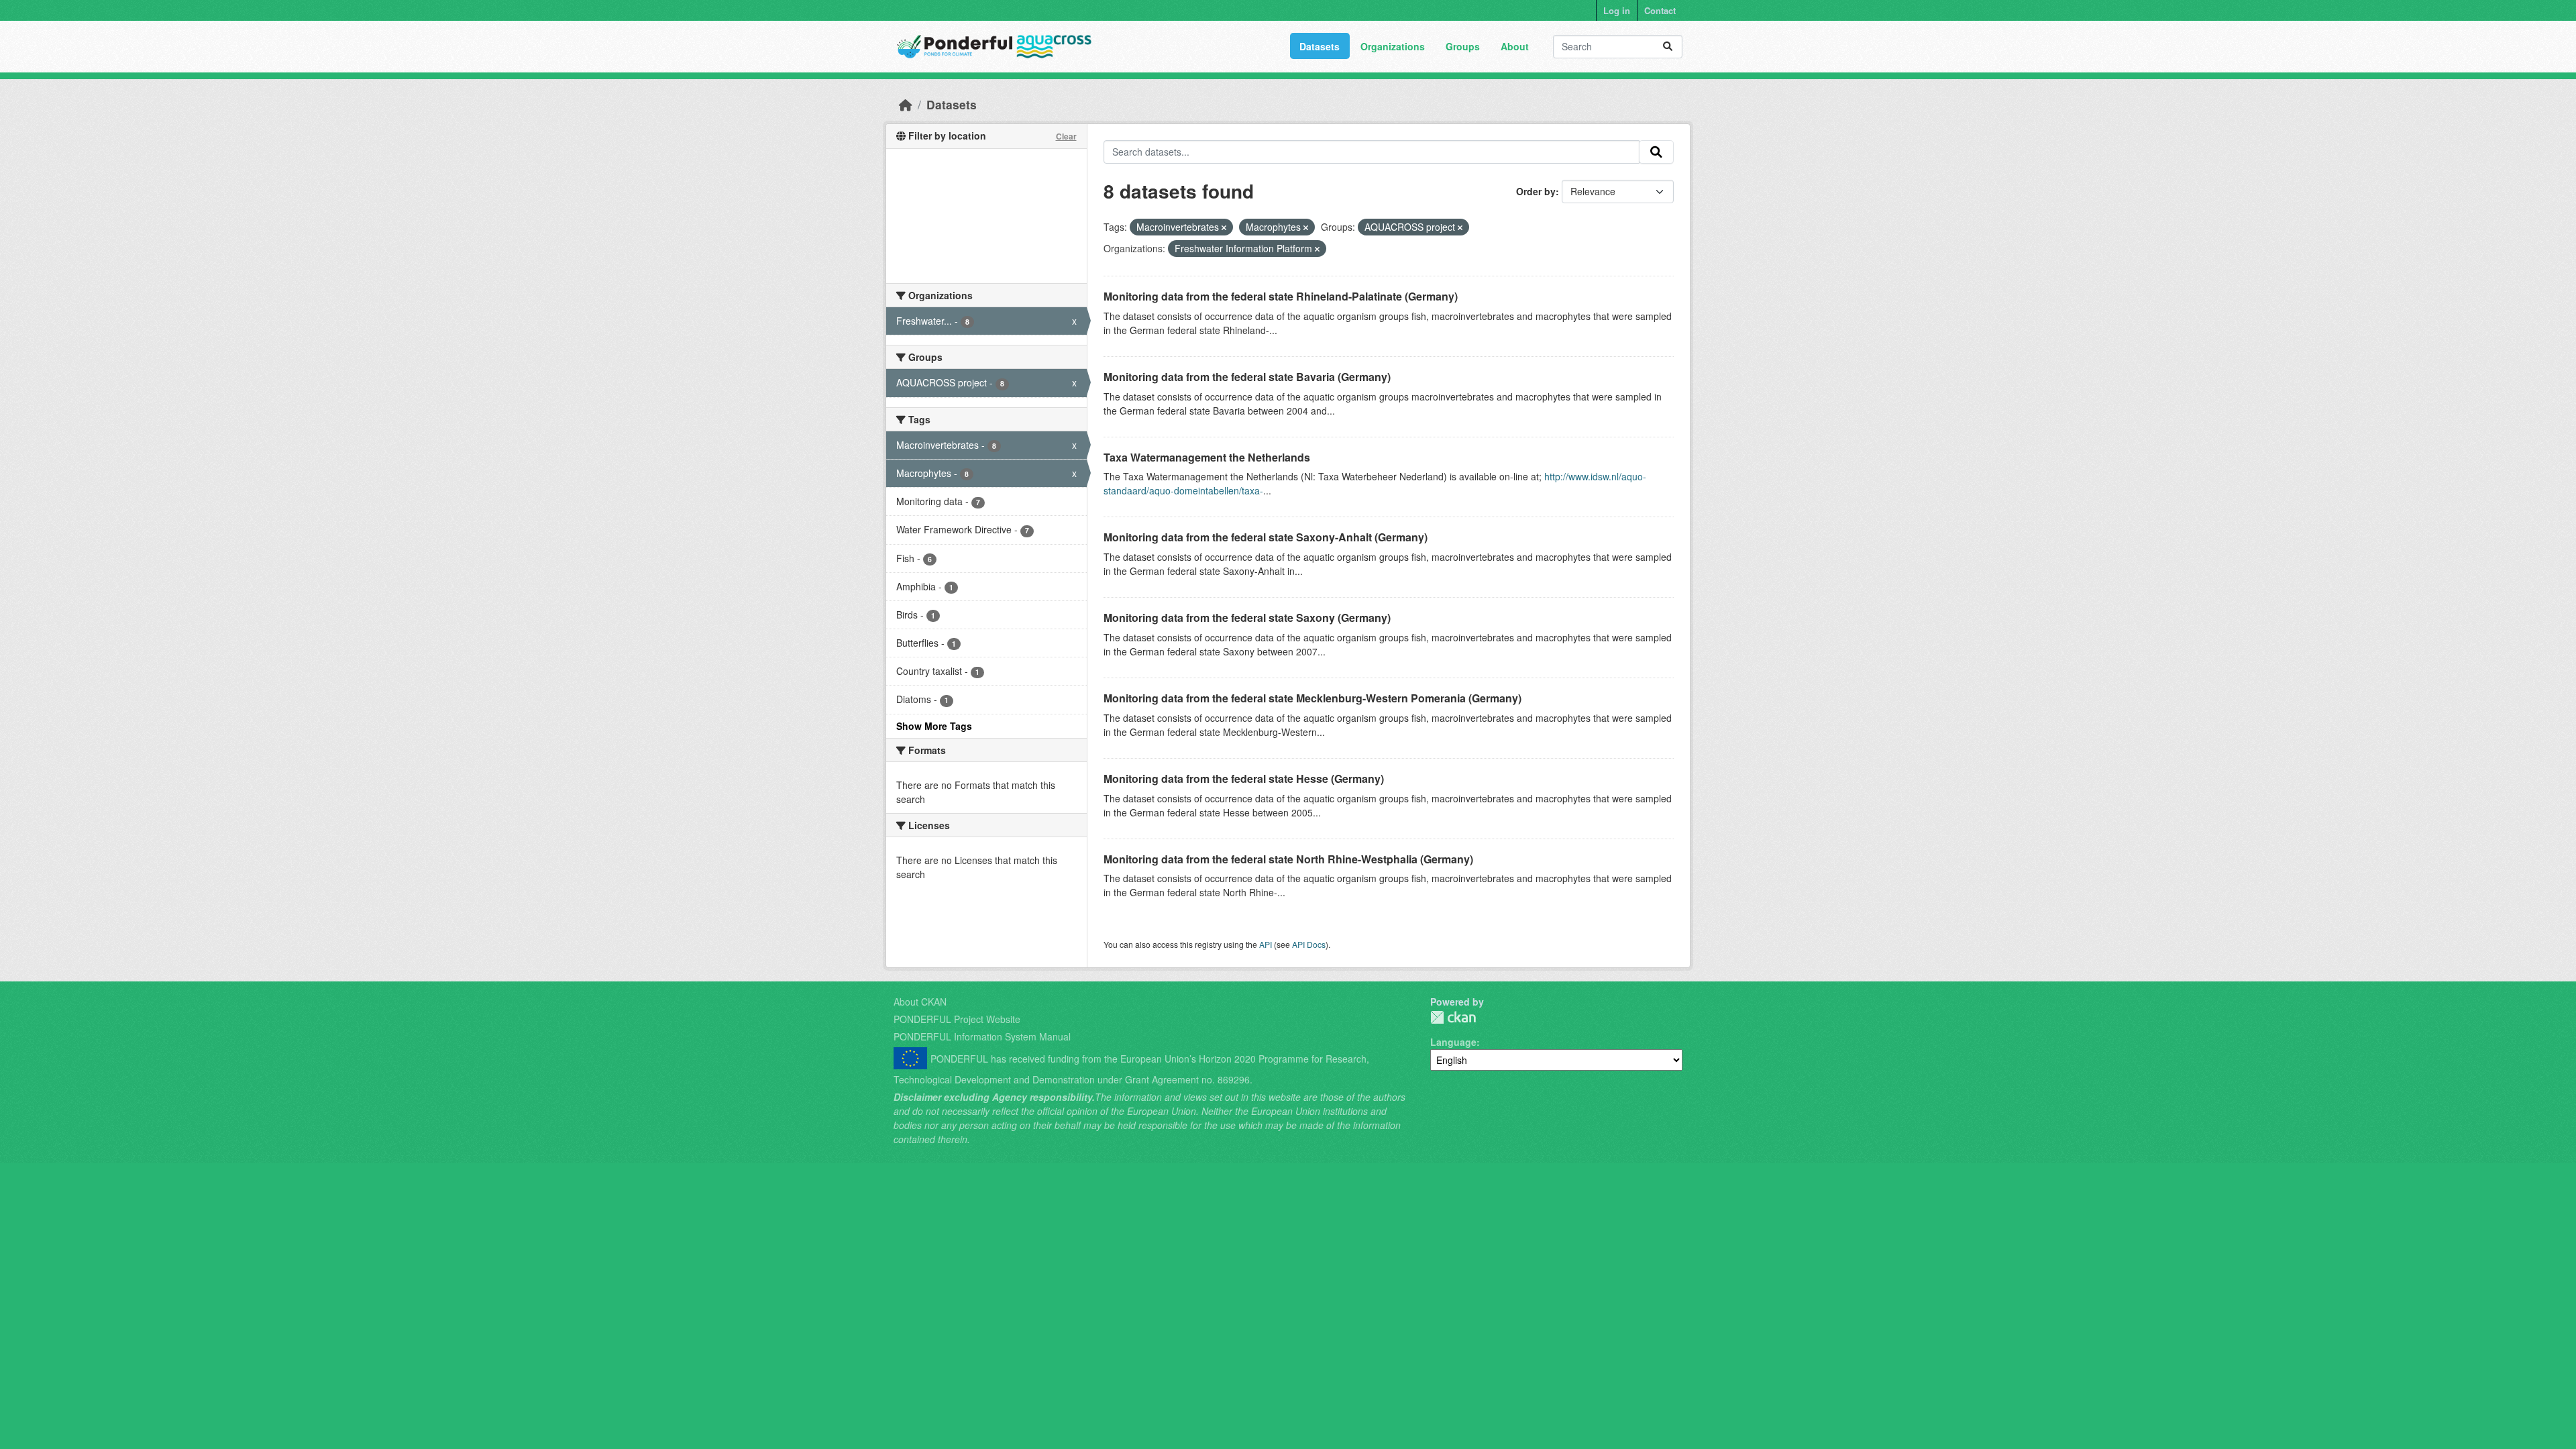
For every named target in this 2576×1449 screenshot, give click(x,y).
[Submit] (1668, 47)
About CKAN (920, 1002)
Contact (1660, 10)
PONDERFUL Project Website (957, 1019)
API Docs (1309, 944)
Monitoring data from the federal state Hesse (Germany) (1244, 779)
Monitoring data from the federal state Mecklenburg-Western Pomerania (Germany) (1312, 698)
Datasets (1320, 46)
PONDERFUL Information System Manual (982, 1036)
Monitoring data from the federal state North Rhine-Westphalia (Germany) (1288, 859)
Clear (1066, 136)
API (1266, 944)
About (1515, 46)
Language (1453, 1042)
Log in (1617, 10)
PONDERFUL (1453, 1017)
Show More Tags (934, 726)
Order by (1536, 191)
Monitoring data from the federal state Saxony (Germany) (1247, 618)
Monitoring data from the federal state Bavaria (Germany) (1247, 377)
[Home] (906, 104)
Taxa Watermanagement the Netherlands (1207, 457)
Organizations (1393, 46)
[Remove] (1224, 227)
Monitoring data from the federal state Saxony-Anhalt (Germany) (1266, 537)
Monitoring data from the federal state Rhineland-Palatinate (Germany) (1281, 296)
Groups (1463, 46)
